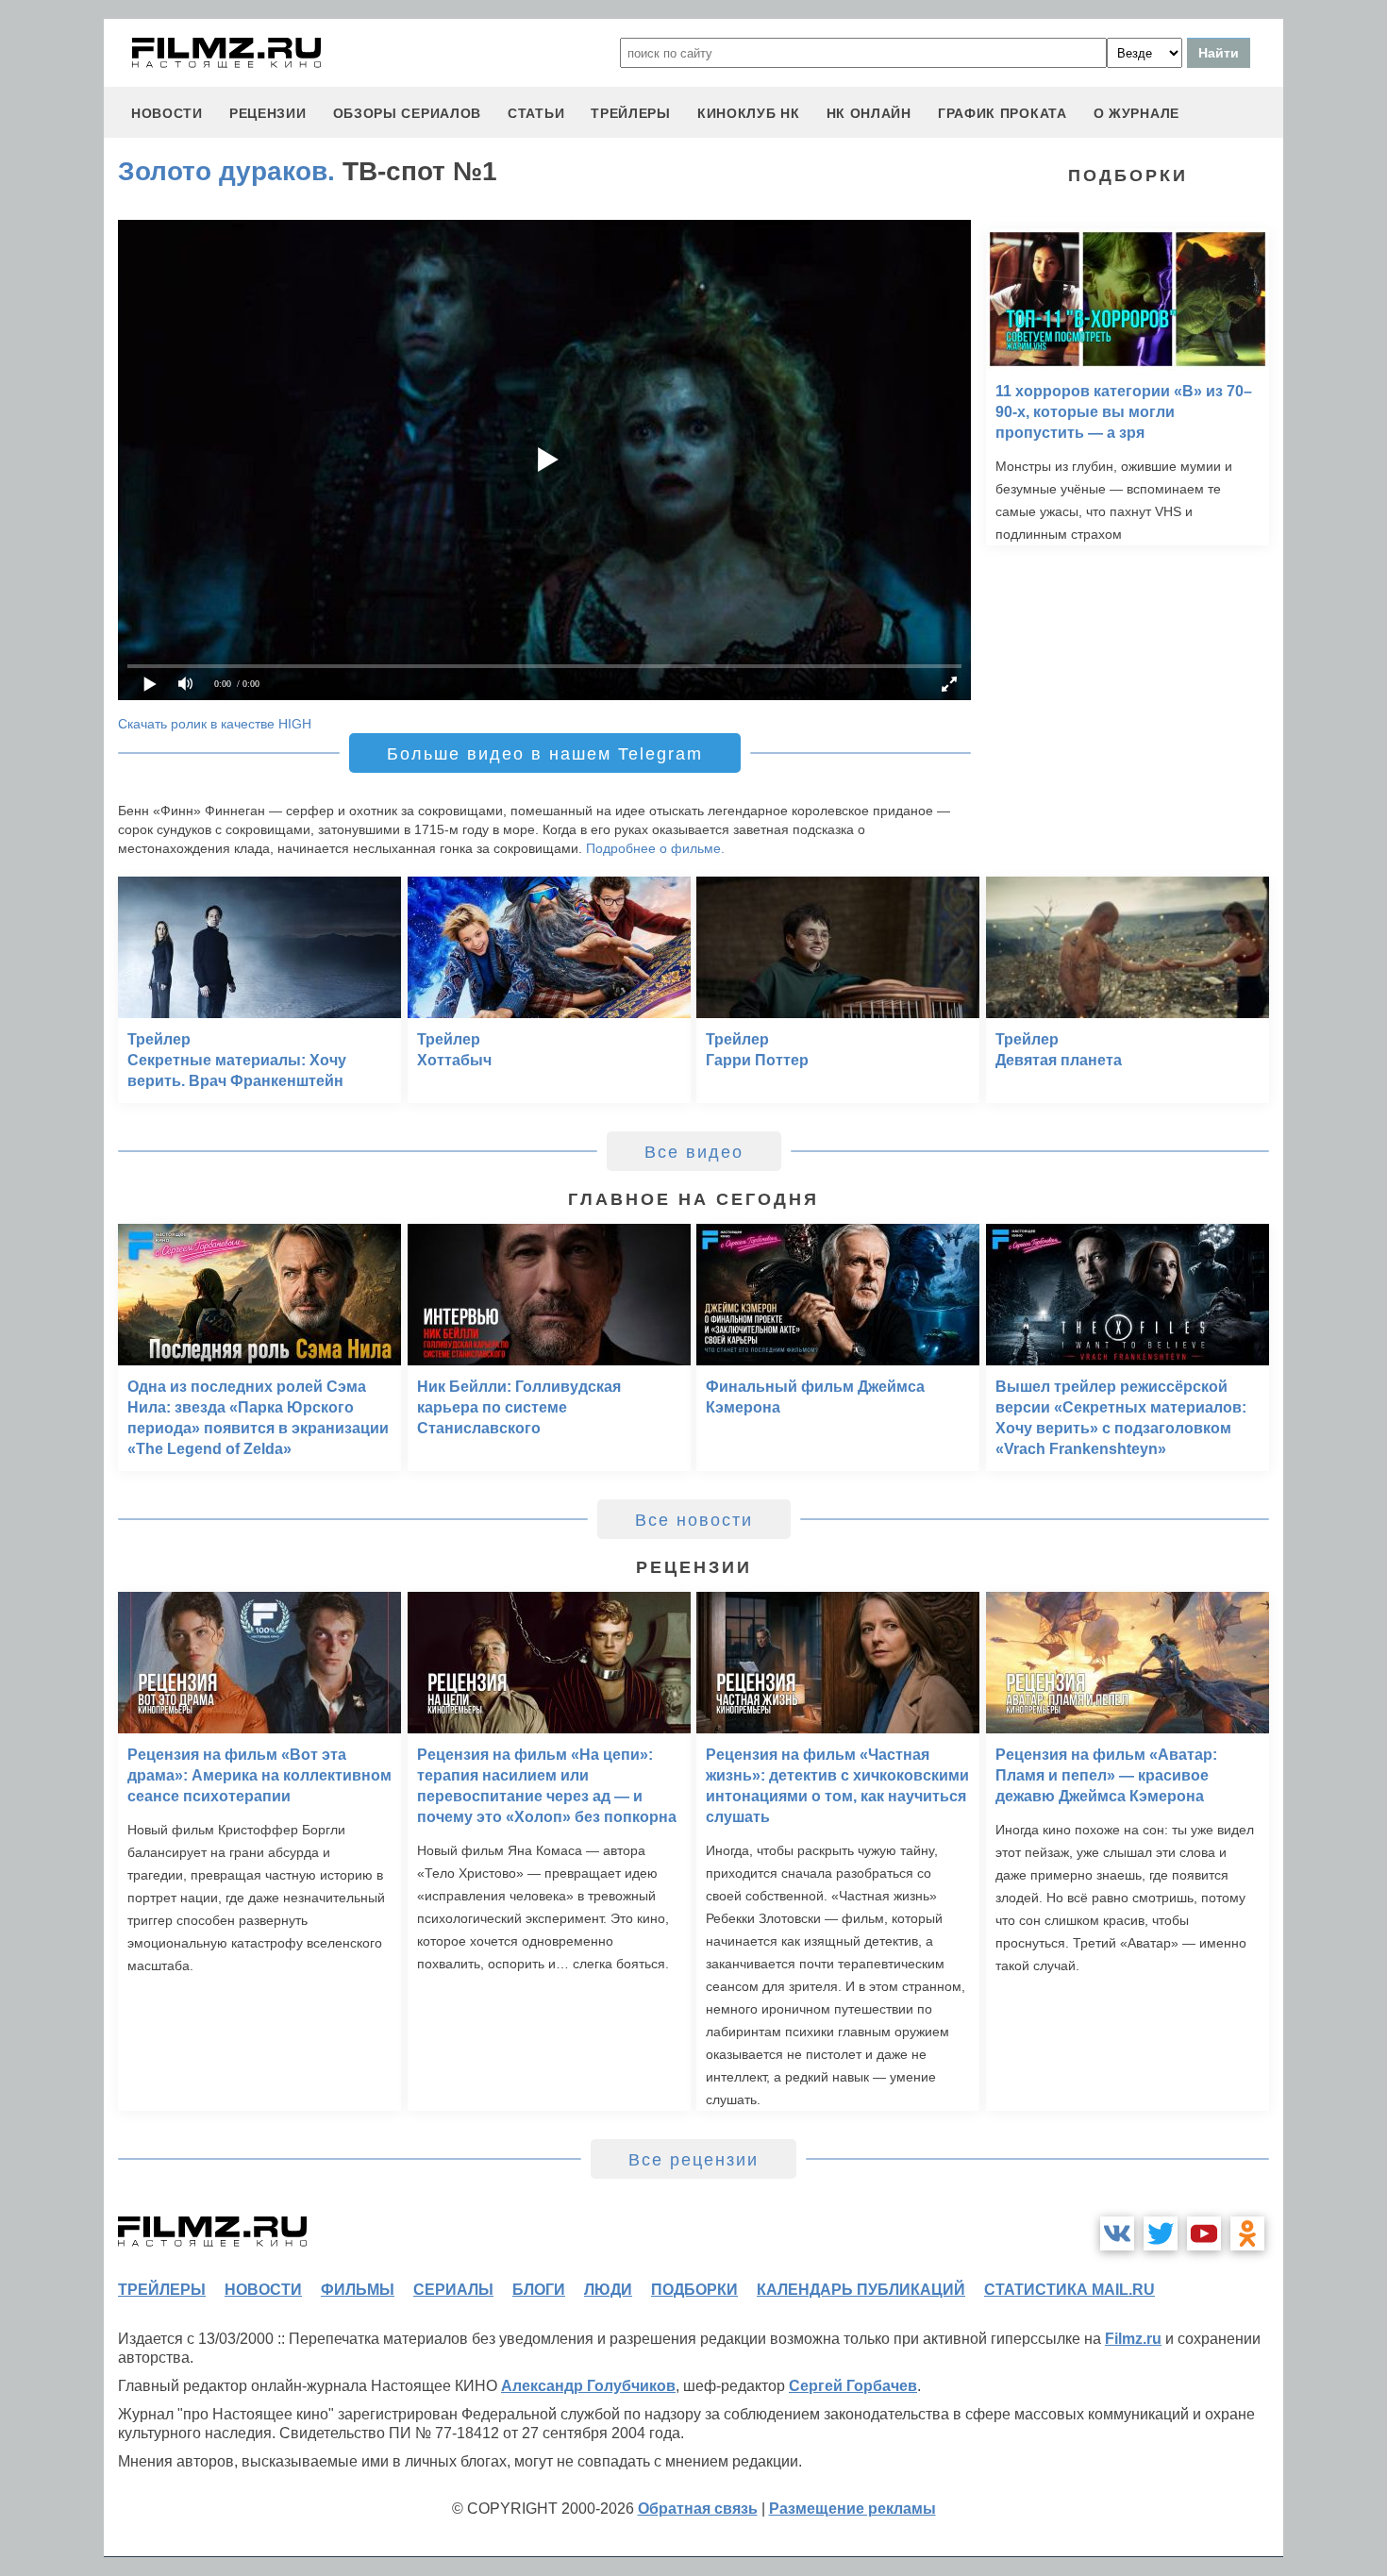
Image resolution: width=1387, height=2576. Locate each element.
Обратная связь (698, 2509)
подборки (694, 2290)
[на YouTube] (1204, 2233)
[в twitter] (1161, 2233)
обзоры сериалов (408, 113)
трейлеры (631, 113)
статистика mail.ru (1069, 2290)
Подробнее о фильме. (655, 848)
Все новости (694, 1520)
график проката (1003, 113)
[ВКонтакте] (1117, 2233)
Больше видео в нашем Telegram (545, 754)
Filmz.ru (1133, 2339)
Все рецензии (693, 2160)
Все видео (694, 1152)
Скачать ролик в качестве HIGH (215, 724)
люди (608, 2290)
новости (167, 113)
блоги (539, 2290)
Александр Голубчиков (588, 2386)
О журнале (1136, 113)
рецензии (268, 113)
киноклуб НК (749, 113)
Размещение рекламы (852, 2509)
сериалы (453, 2290)
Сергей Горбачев (853, 2386)
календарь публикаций (861, 2290)
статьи (536, 113)
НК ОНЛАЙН (869, 113)
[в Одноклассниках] (1247, 2233)
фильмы (358, 2290)
